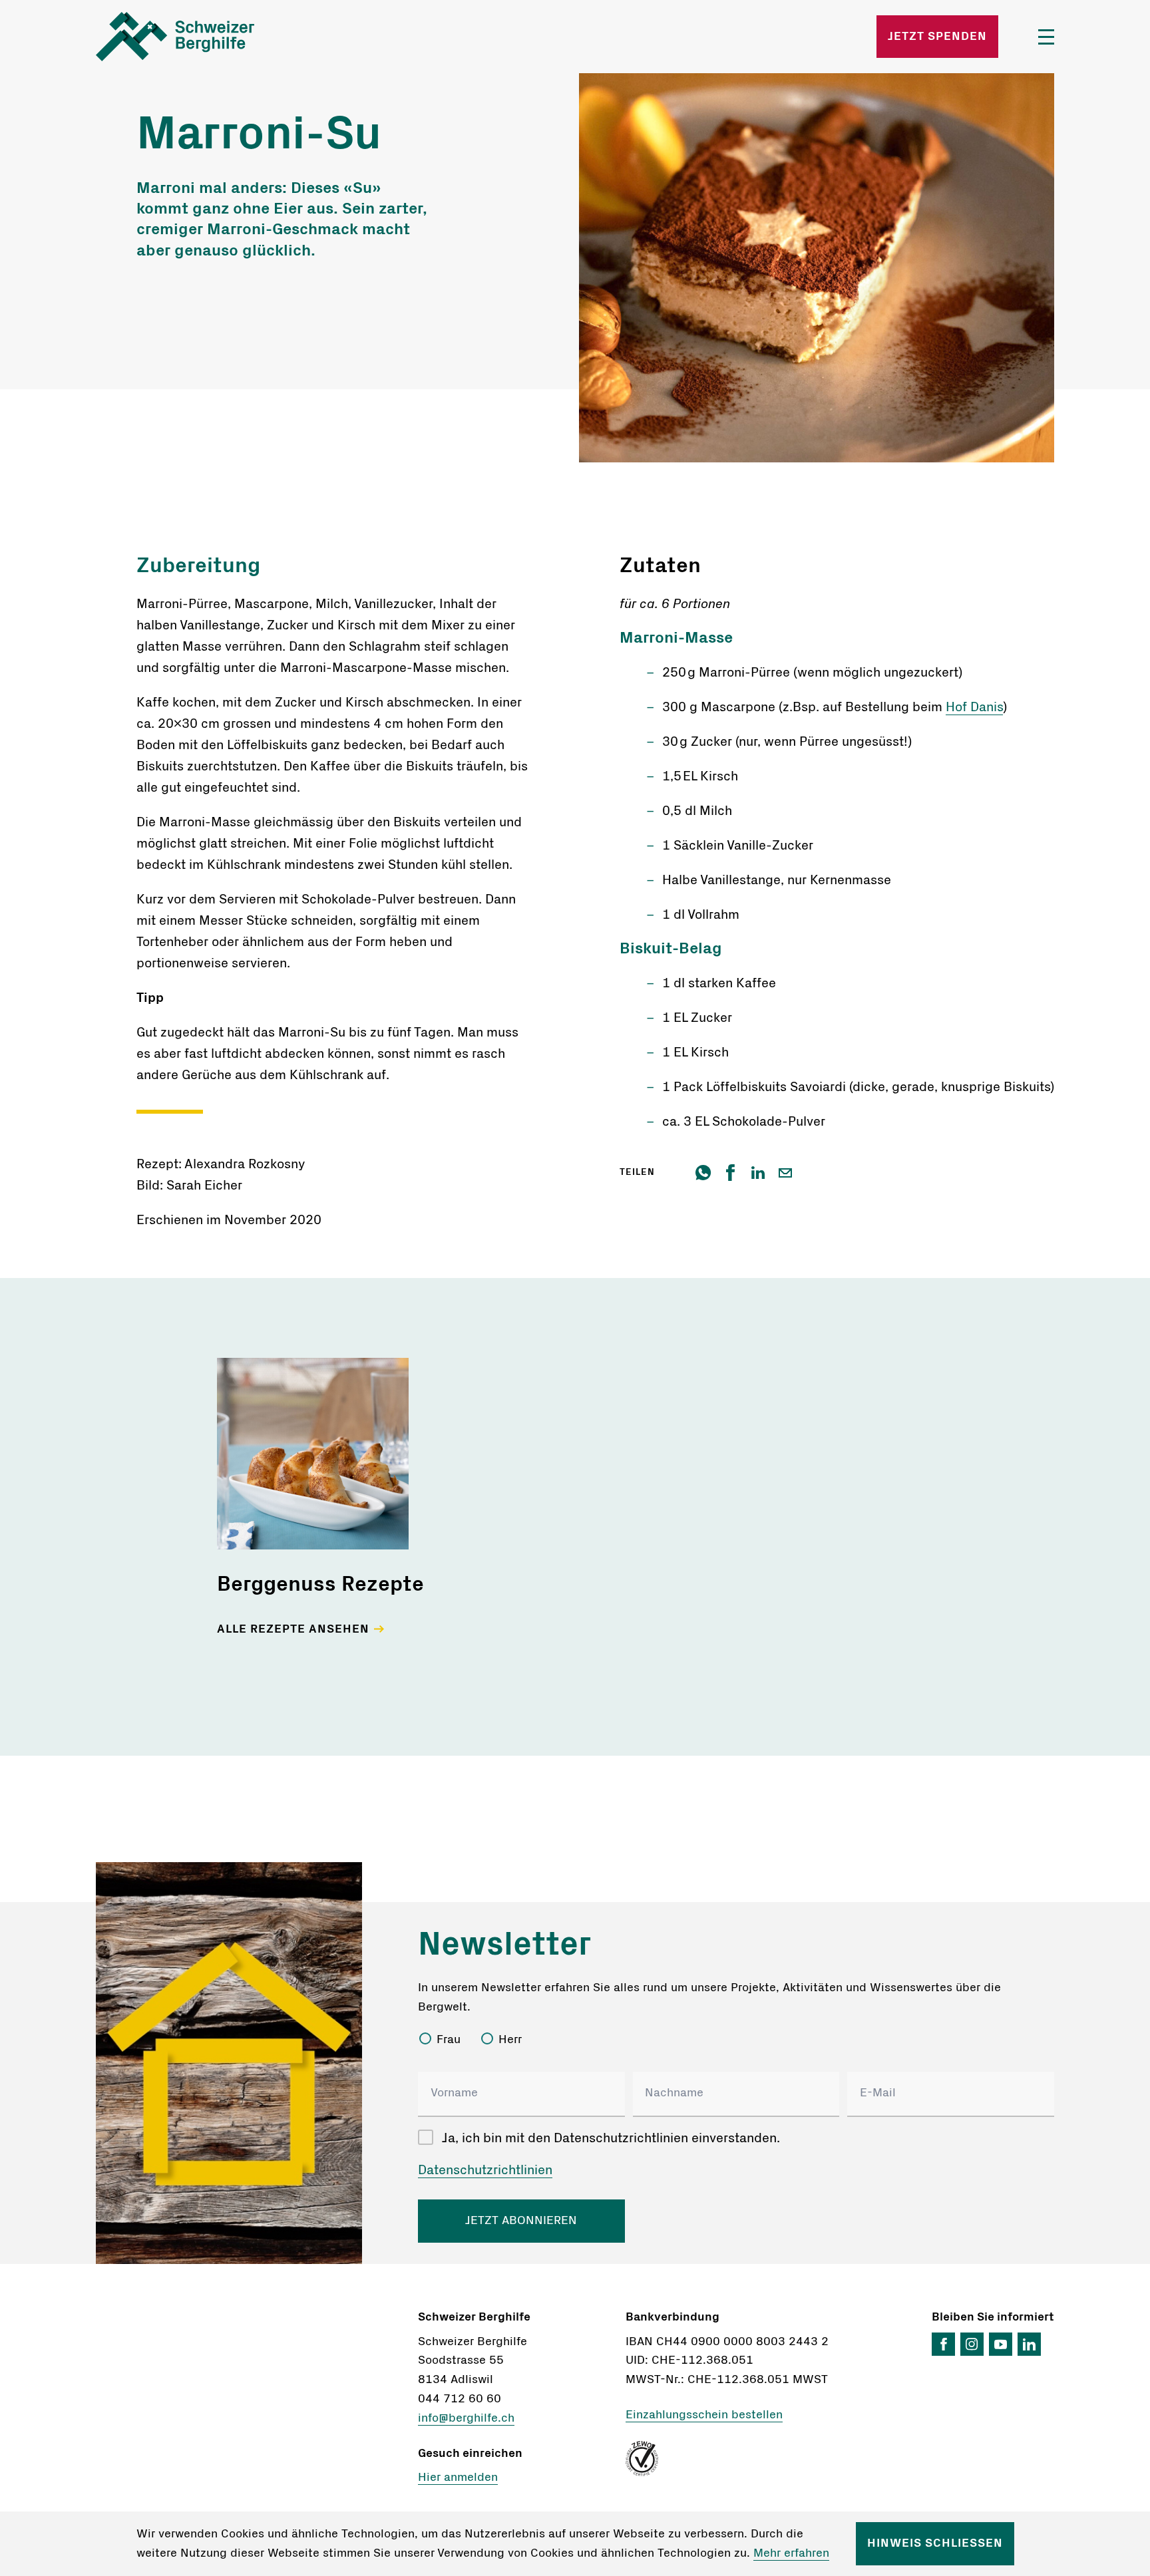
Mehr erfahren (791, 2553)
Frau (449, 2040)
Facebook (943, 2344)
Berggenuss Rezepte (320, 1584)
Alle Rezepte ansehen (293, 1629)
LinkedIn (1029, 2344)
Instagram (972, 2344)
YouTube (1001, 2344)
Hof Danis (974, 707)
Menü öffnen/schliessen (1046, 37)
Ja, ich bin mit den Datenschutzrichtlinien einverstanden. (611, 2138)
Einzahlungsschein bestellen (704, 2415)
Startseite (253, 37)
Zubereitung (198, 565)
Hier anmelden (458, 2478)
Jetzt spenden (937, 37)
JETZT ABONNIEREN (521, 2221)
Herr (510, 2040)
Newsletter (504, 1945)
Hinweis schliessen (935, 2543)
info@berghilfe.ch (466, 2418)
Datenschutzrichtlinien (485, 2170)
